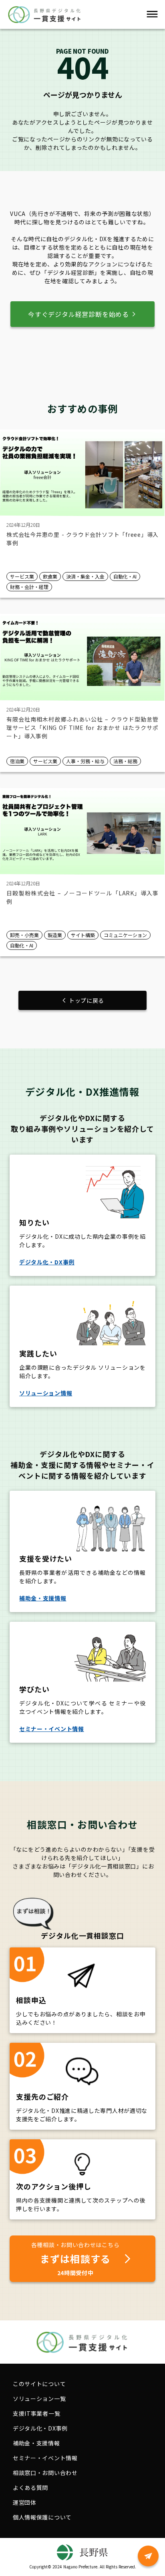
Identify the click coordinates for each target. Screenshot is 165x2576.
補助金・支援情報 (36, 2443)
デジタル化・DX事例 (40, 2428)
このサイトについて (39, 2384)
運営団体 (25, 2502)
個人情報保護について (42, 2517)
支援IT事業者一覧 (36, 2413)
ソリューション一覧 (39, 2399)
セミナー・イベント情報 (45, 2458)
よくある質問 (30, 2487)
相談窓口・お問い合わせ (45, 2473)
